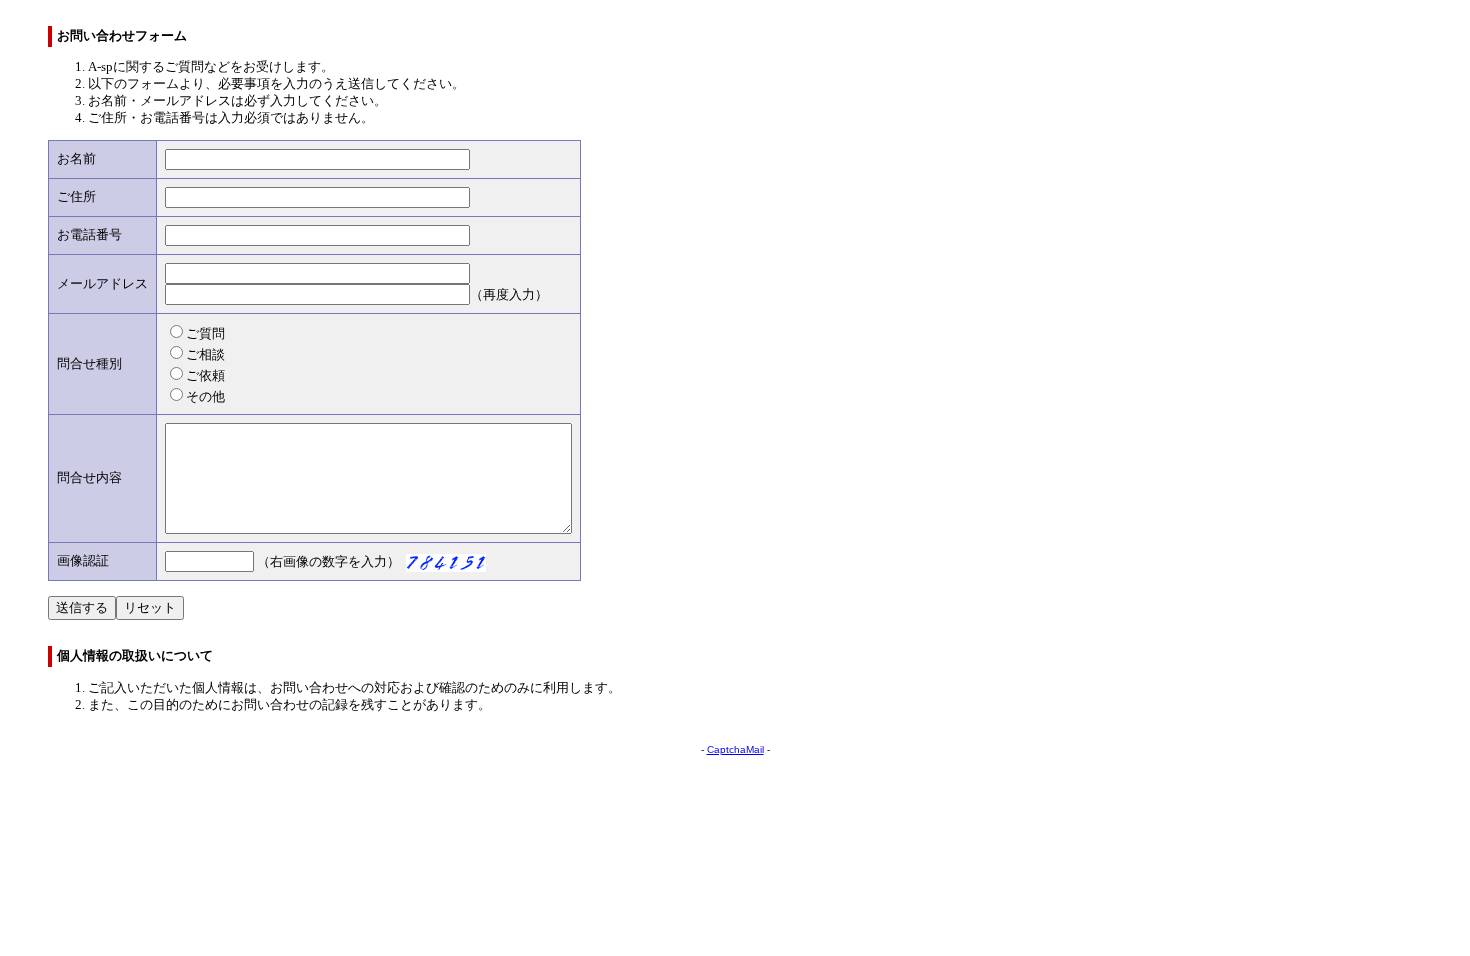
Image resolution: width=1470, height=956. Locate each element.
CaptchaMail (735, 749)
